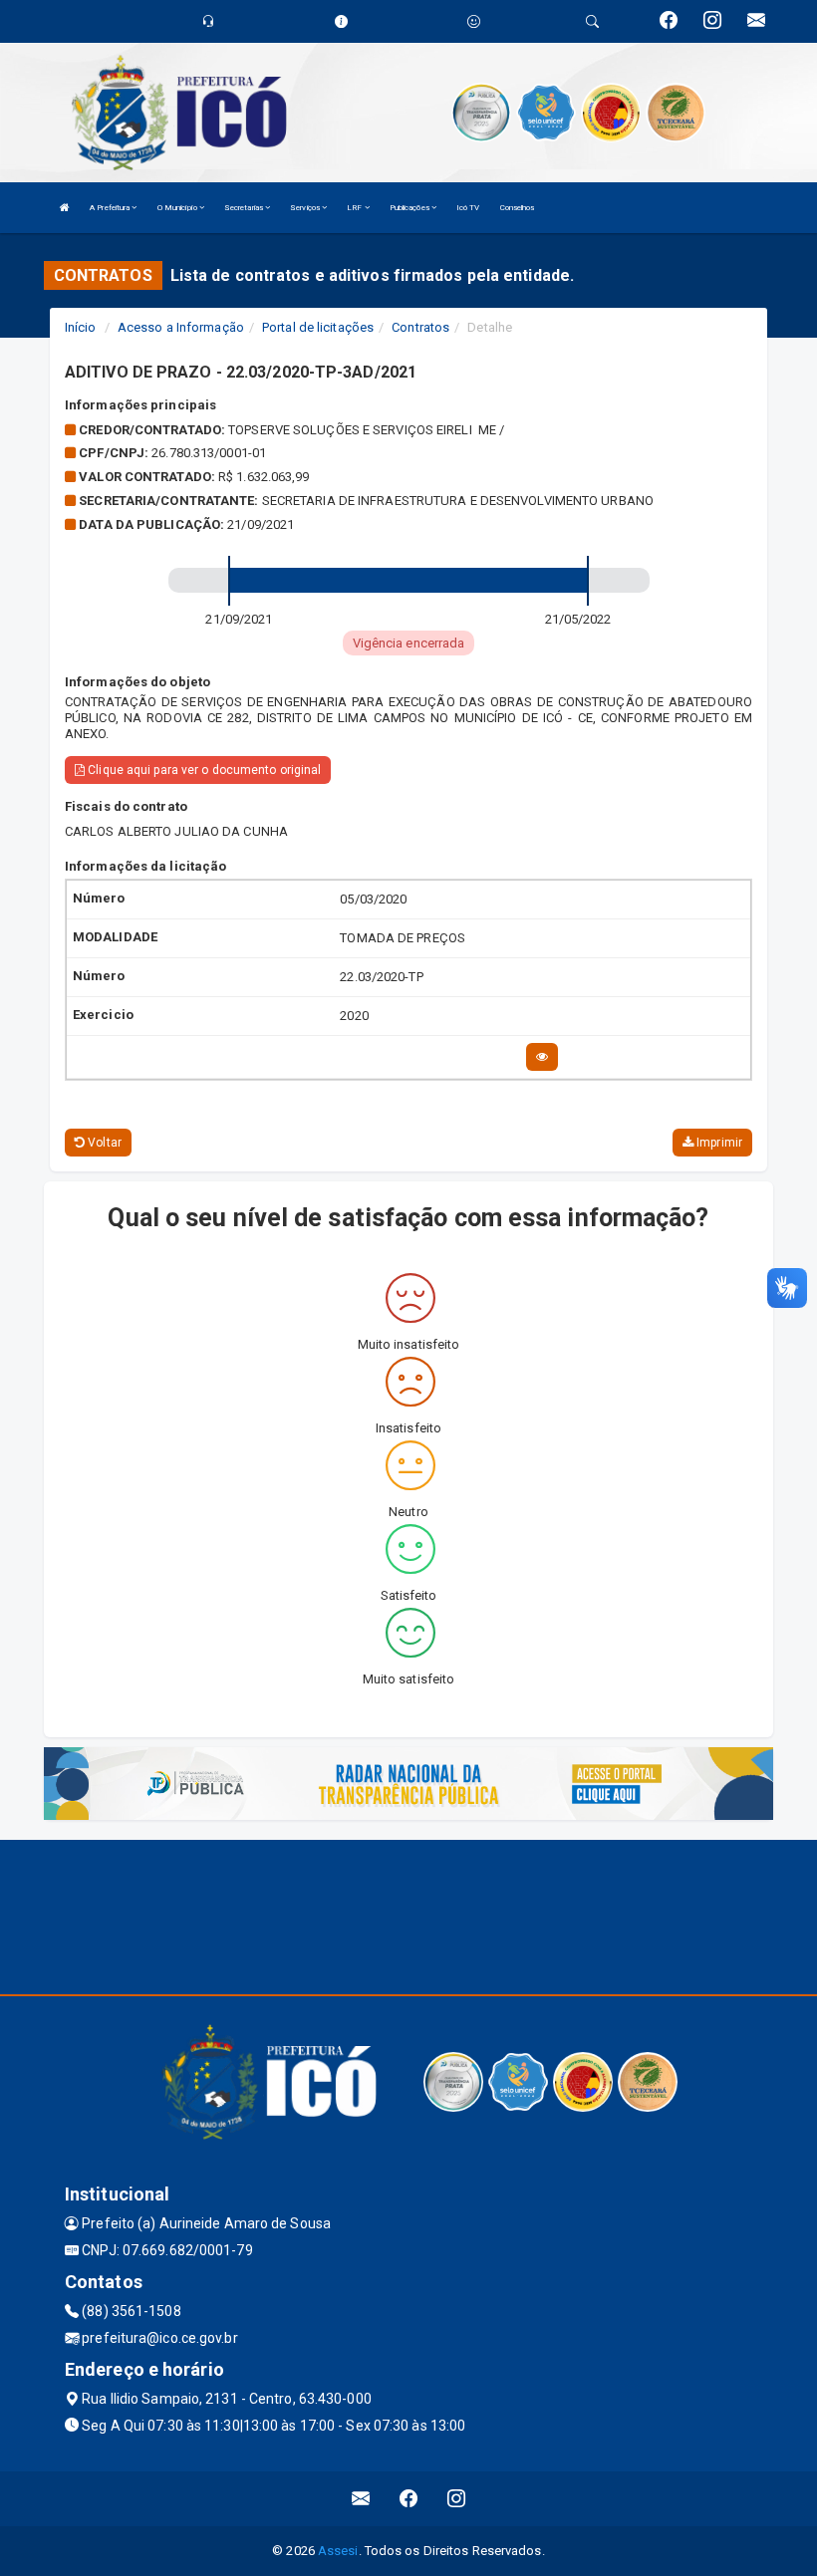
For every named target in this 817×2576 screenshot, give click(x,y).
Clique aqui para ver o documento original (203, 770)
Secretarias (245, 208)
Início (81, 327)
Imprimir (718, 1143)
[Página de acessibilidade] (474, 21)
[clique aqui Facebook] (409, 2499)
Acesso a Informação (181, 327)
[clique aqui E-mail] (361, 2499)
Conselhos (518, 208)
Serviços (306, 208)
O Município (178, 208)
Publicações (410, 208)
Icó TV (468, 208)
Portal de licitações (318, 327)
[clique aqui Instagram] (457, 2499)
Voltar (103, 1143)
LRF (355, 208)
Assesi (338, 2551)
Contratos (420, 327)
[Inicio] (65, 208)
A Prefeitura (111, 208)
